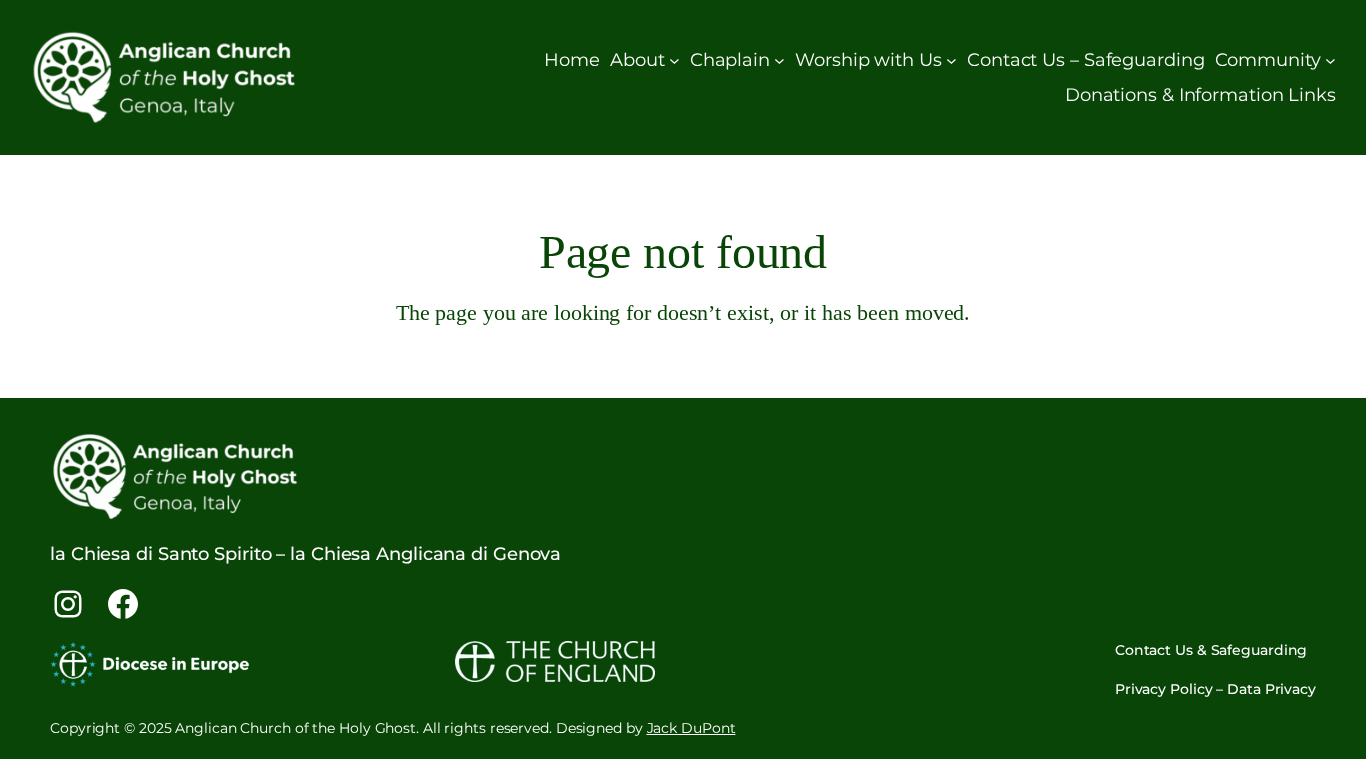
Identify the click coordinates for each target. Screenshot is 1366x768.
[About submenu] (674, 60)
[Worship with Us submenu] (951, 60)
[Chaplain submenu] (779, 60)
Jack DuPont (691, 728)
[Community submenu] (1330, 60)
